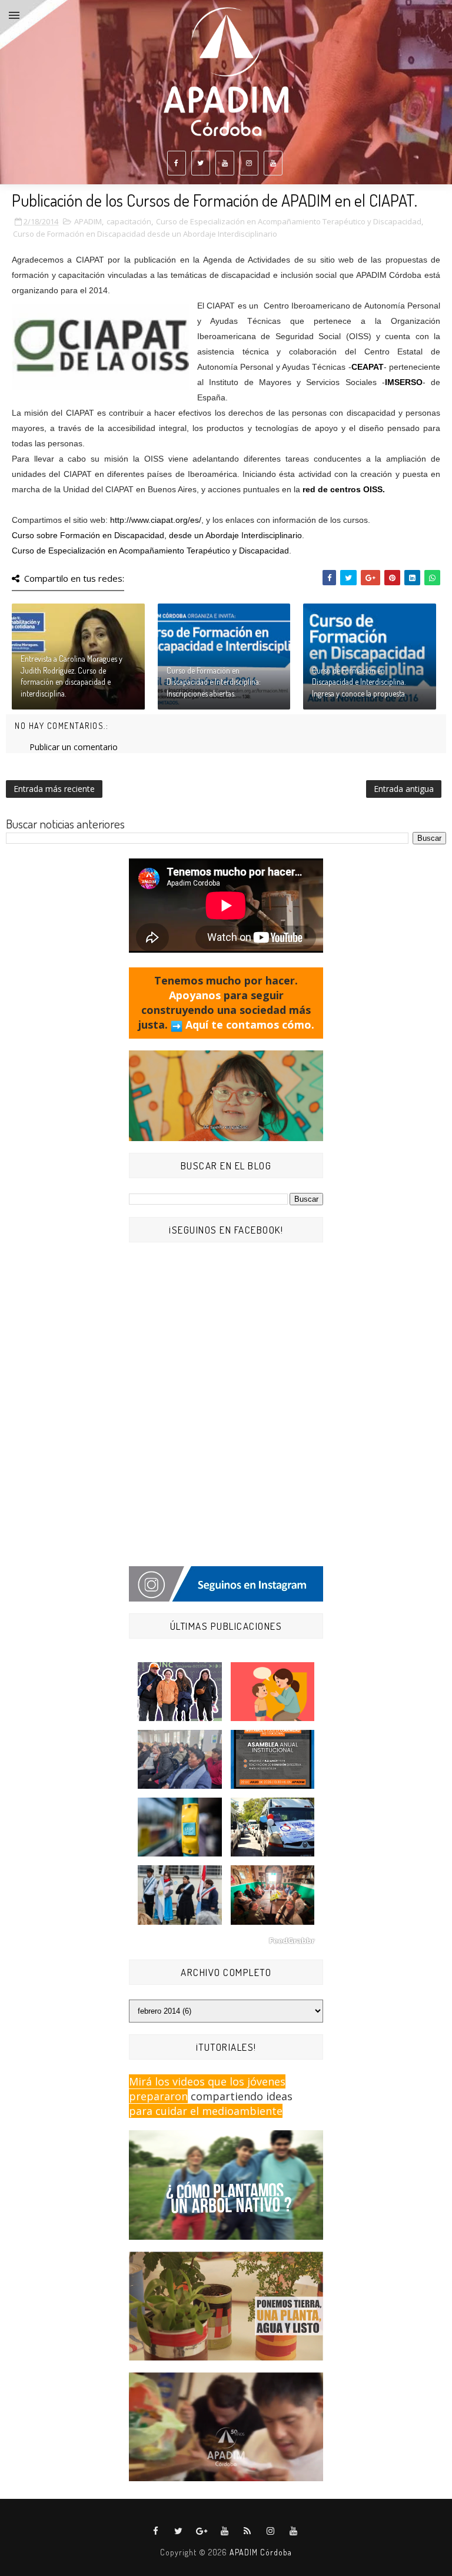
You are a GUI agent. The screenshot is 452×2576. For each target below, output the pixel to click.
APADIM (88, 221)
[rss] (248, 2531)
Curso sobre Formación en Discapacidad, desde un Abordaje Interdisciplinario (157, 535)
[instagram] (249, 163)
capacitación (129, 221)
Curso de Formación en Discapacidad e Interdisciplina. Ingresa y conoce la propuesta (359, 682)
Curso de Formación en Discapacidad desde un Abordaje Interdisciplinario (145, 234)
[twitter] (201, 163)
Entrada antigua (404, 789)
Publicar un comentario (74, 747)
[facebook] (177, 163)
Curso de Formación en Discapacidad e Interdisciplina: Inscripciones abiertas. (214, 682)
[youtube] (225, 163)
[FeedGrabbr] (226, 1941)
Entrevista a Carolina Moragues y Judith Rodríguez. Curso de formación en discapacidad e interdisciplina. (72, 676)
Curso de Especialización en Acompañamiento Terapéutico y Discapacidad (289, 221)
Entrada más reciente (54, 789)
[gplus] (202, 2531)
